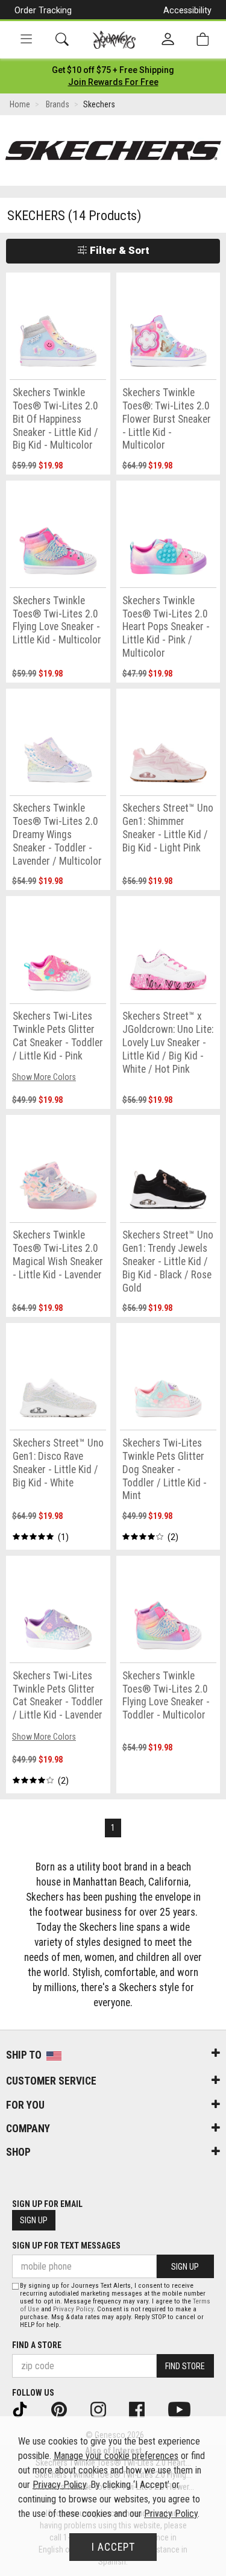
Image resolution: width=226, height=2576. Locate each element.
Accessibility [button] (187, 10)
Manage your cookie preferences (116, 2456)
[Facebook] (145, 2409)
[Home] (114, 40)
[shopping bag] (202, 39)
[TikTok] (28, 2409)
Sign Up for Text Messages (66, 2246)
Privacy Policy (73, 2309)
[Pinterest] (67, 2409)
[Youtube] (187, 2409)
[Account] (168, 40)
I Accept (113, 2547)
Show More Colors (44, 1077)
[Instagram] (106, 2409)
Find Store (185, 2366)
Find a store (37, 2345)
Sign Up (34, 2220)
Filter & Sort (118, 250)
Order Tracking (43, 10)
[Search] (62, 39)
